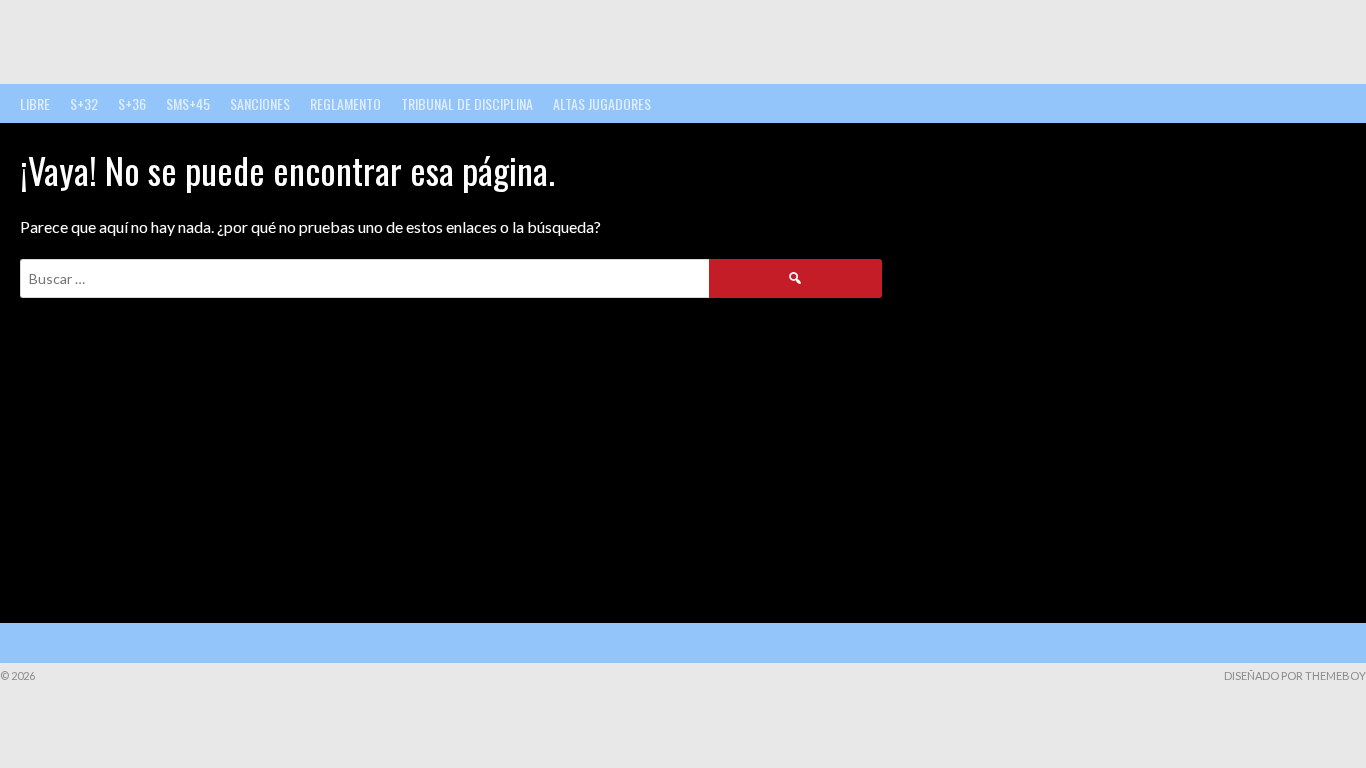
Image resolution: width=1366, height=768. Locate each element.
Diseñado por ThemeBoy (1295, 675)
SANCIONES (260, 103)
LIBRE (35, 103)
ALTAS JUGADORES (602, 103)
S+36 (132, 103)
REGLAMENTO (345, 103)
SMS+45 (188, 103)
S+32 (84, 103)
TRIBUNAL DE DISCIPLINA (467, 103)
